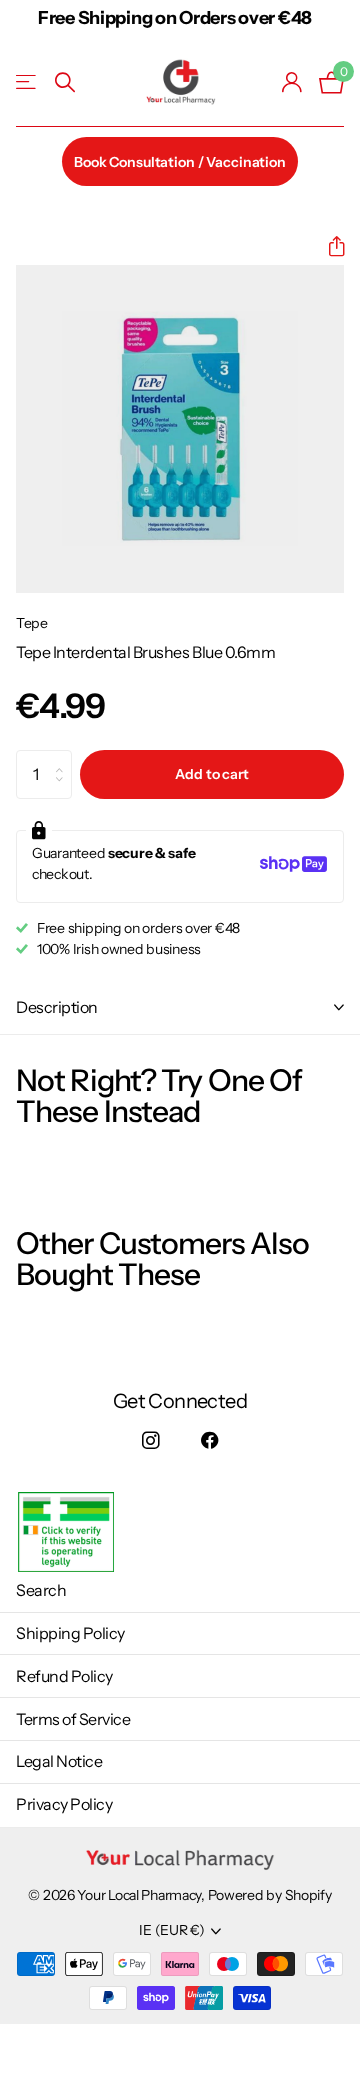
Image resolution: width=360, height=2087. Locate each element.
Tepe (32, 623)
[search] (65, 82)
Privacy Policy (64, 1804)
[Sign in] (292, 82)
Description (57, 1007)
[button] (328, 246)
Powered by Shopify (270, 1895)
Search (41, 1590)
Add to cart (211, 774)
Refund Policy (64, 1676)
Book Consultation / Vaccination (180, 162)
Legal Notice (59, 1761)
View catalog (27, 82)
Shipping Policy (70, 1633)
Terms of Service (73, 1719)
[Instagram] (150, 1440)
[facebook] (209, 1440)
